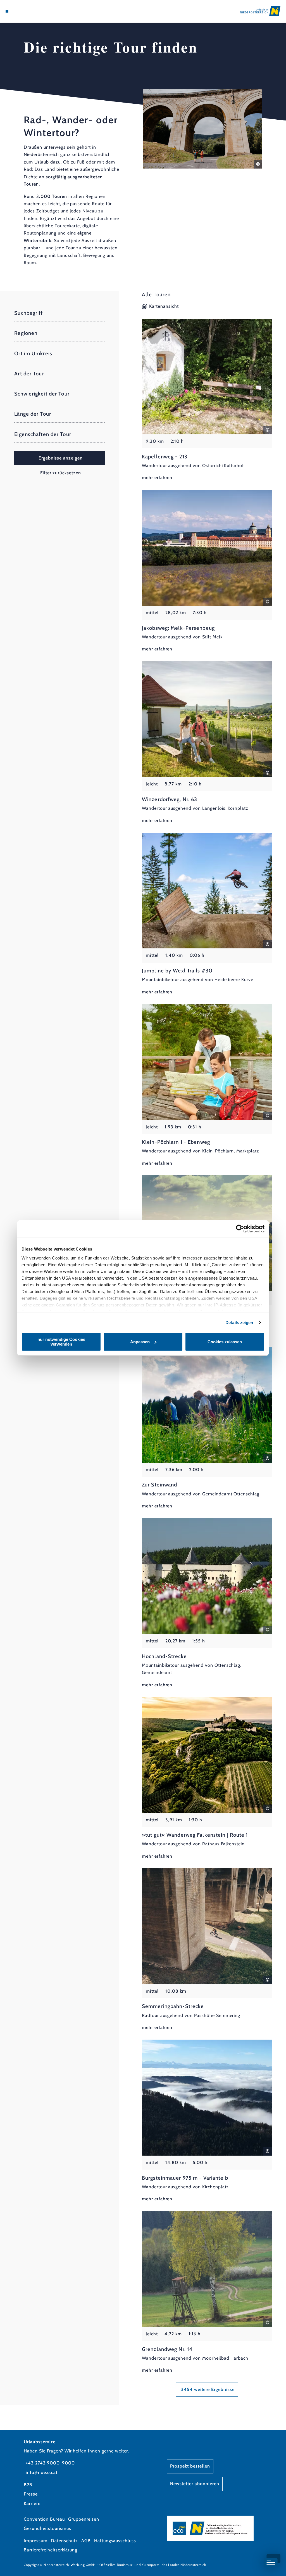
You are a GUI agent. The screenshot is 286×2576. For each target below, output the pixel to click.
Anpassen (140, 1342)
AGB (86, 2541)
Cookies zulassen (225, 1342)
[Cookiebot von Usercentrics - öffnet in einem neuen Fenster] (240, 1229)
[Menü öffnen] (7, 11)
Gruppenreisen (84, 2519)
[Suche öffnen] (30, 11)
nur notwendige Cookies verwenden (61, 1342)
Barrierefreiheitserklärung (51, 2550)
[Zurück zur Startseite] (260, 11)
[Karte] (18, 11)
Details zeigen (239, 1323)
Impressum (36, 2541)
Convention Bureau (44, 2519)
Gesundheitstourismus (47, 2528)
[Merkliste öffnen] (24, 11)
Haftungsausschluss (115, 2541)
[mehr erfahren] (207, 400)
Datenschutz (64, 2541)
